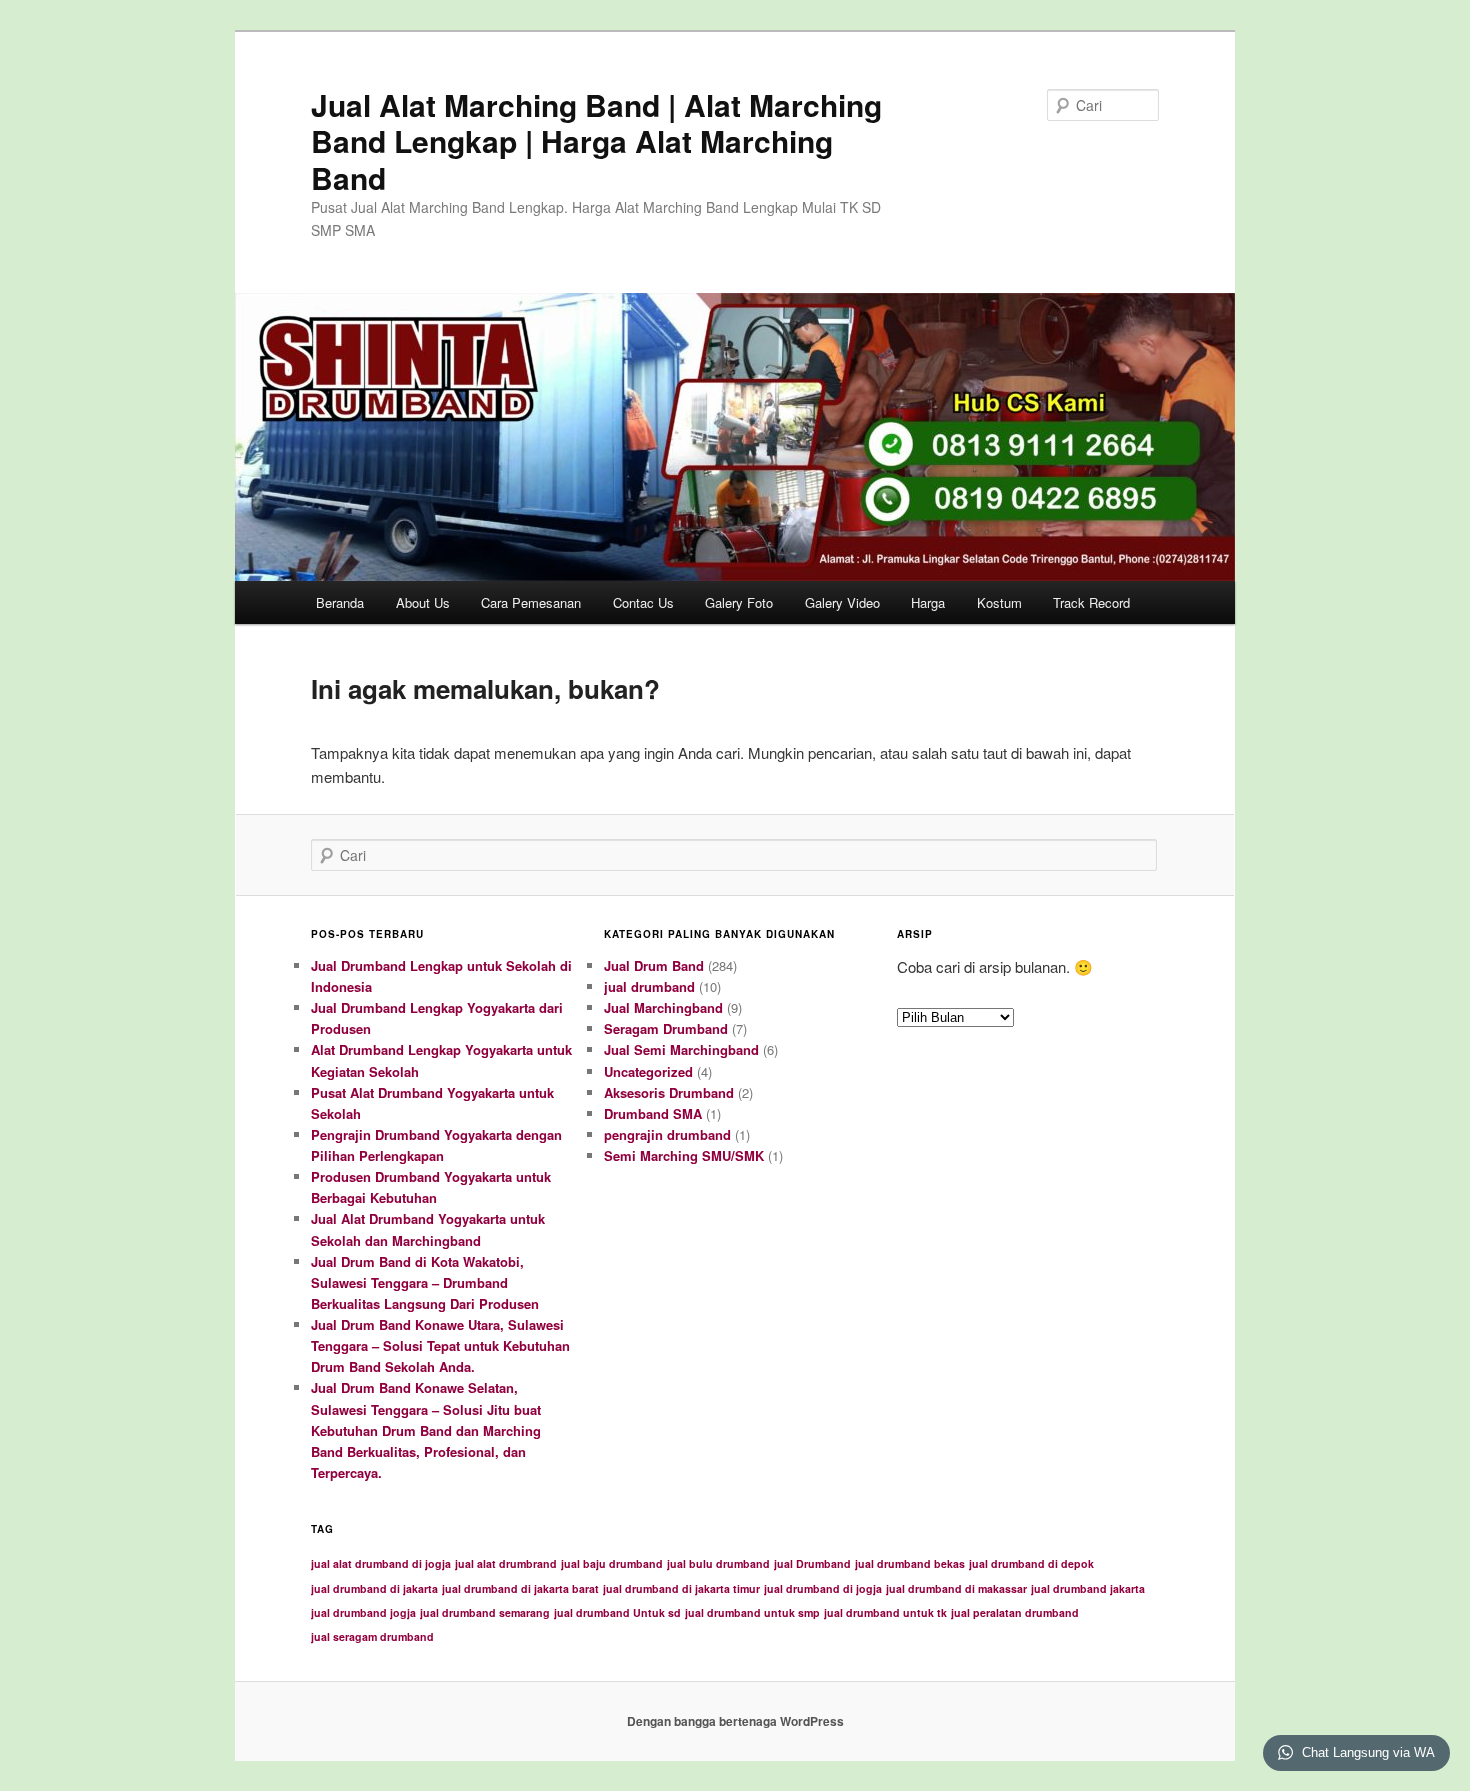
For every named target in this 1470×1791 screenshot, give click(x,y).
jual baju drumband (612, 1563)
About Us (423, 602)
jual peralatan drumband (1015, 1612)
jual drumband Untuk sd (617, 1612)
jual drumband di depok (1031, 1563)
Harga (928, 602)
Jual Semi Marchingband (681, 1049)
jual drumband (649, 986)
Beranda (340, 602)
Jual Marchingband (663, 1007)
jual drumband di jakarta (374, 1588)
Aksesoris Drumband (669, 1092)
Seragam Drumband (666, 1028)
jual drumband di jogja (823, 1588)
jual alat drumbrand (506, 1563)
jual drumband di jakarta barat (520, 1588)
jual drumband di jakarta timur (681, 1588)
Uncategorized (648, 1071)
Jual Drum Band (654, 965)
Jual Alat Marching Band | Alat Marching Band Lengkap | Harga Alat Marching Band (596, 141)
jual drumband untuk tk (885, 1612)
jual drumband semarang (485, 1612)
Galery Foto (739, 602)
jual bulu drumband (718, 1563)
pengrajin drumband (667, 1134)
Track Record (1091, 602)
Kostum (999, 602)
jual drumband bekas (910, 1563)
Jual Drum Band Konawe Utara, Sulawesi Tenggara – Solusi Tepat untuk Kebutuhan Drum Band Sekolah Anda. (440, 1345)
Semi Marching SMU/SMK (684, 1155)
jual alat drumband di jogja (381, 1563)
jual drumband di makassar (956, 1588)
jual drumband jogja (363, 1612)
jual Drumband (812, 1563)
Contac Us (643, 602)
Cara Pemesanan (531, 602)
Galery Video (842, 602)
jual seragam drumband (372, 1636)
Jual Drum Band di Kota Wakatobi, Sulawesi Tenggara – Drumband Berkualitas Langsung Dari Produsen (425, 1282)
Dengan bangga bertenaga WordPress (735, 1721)
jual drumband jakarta (1088, 1588)
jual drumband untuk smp (752, 1612)
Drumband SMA (653, 1113)
